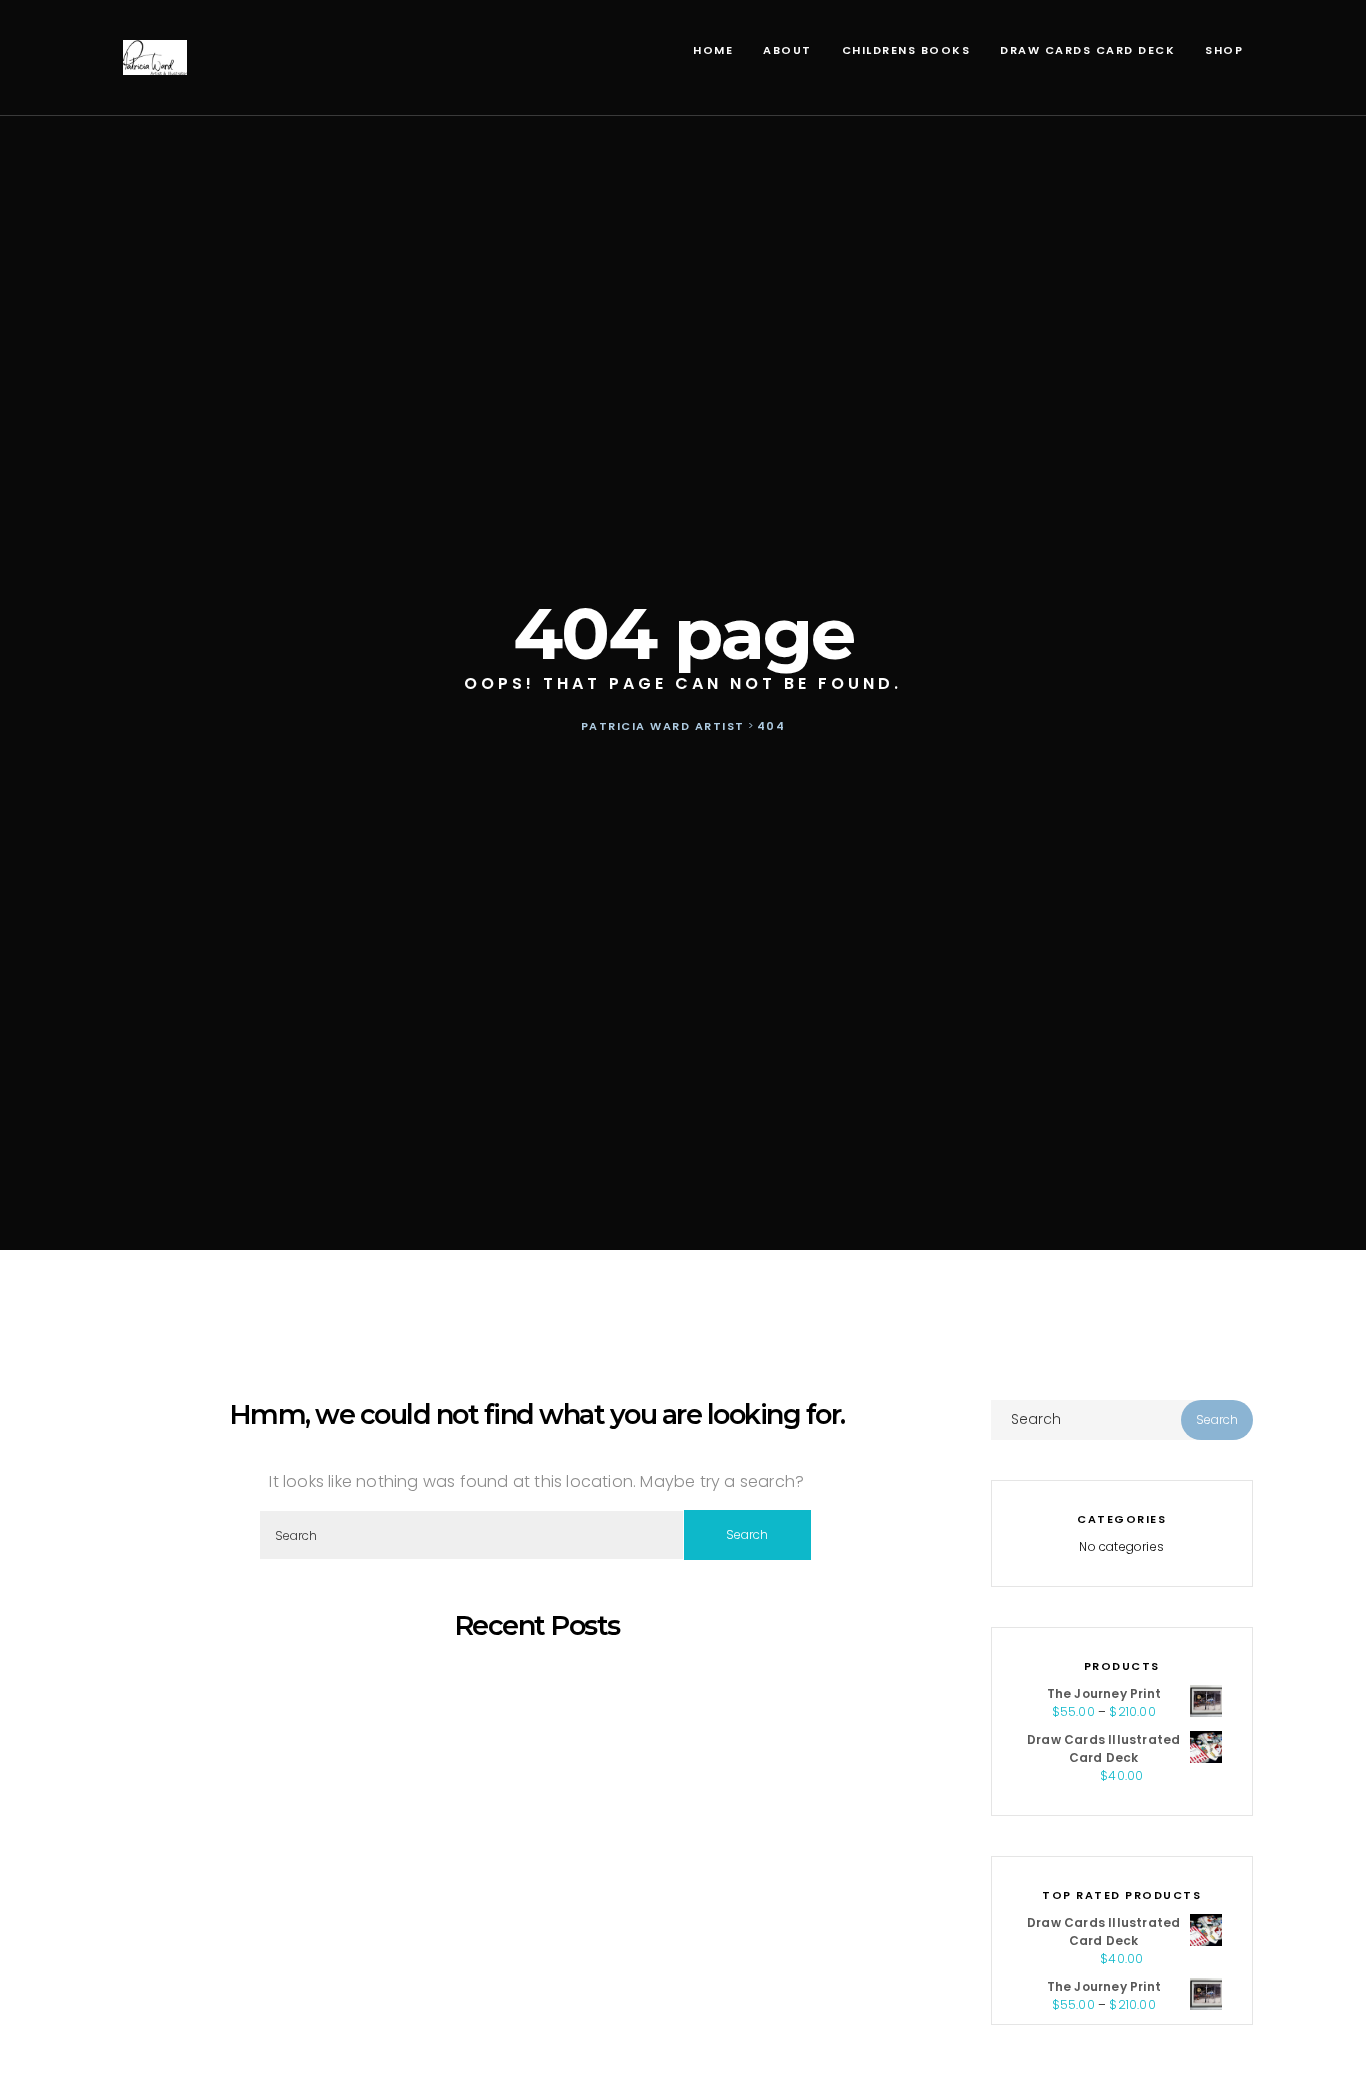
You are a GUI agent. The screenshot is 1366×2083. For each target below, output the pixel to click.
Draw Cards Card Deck (1087, 50)
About (787, 50)
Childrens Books (906, 50)
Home (713, 50)
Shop (1224, 50)
